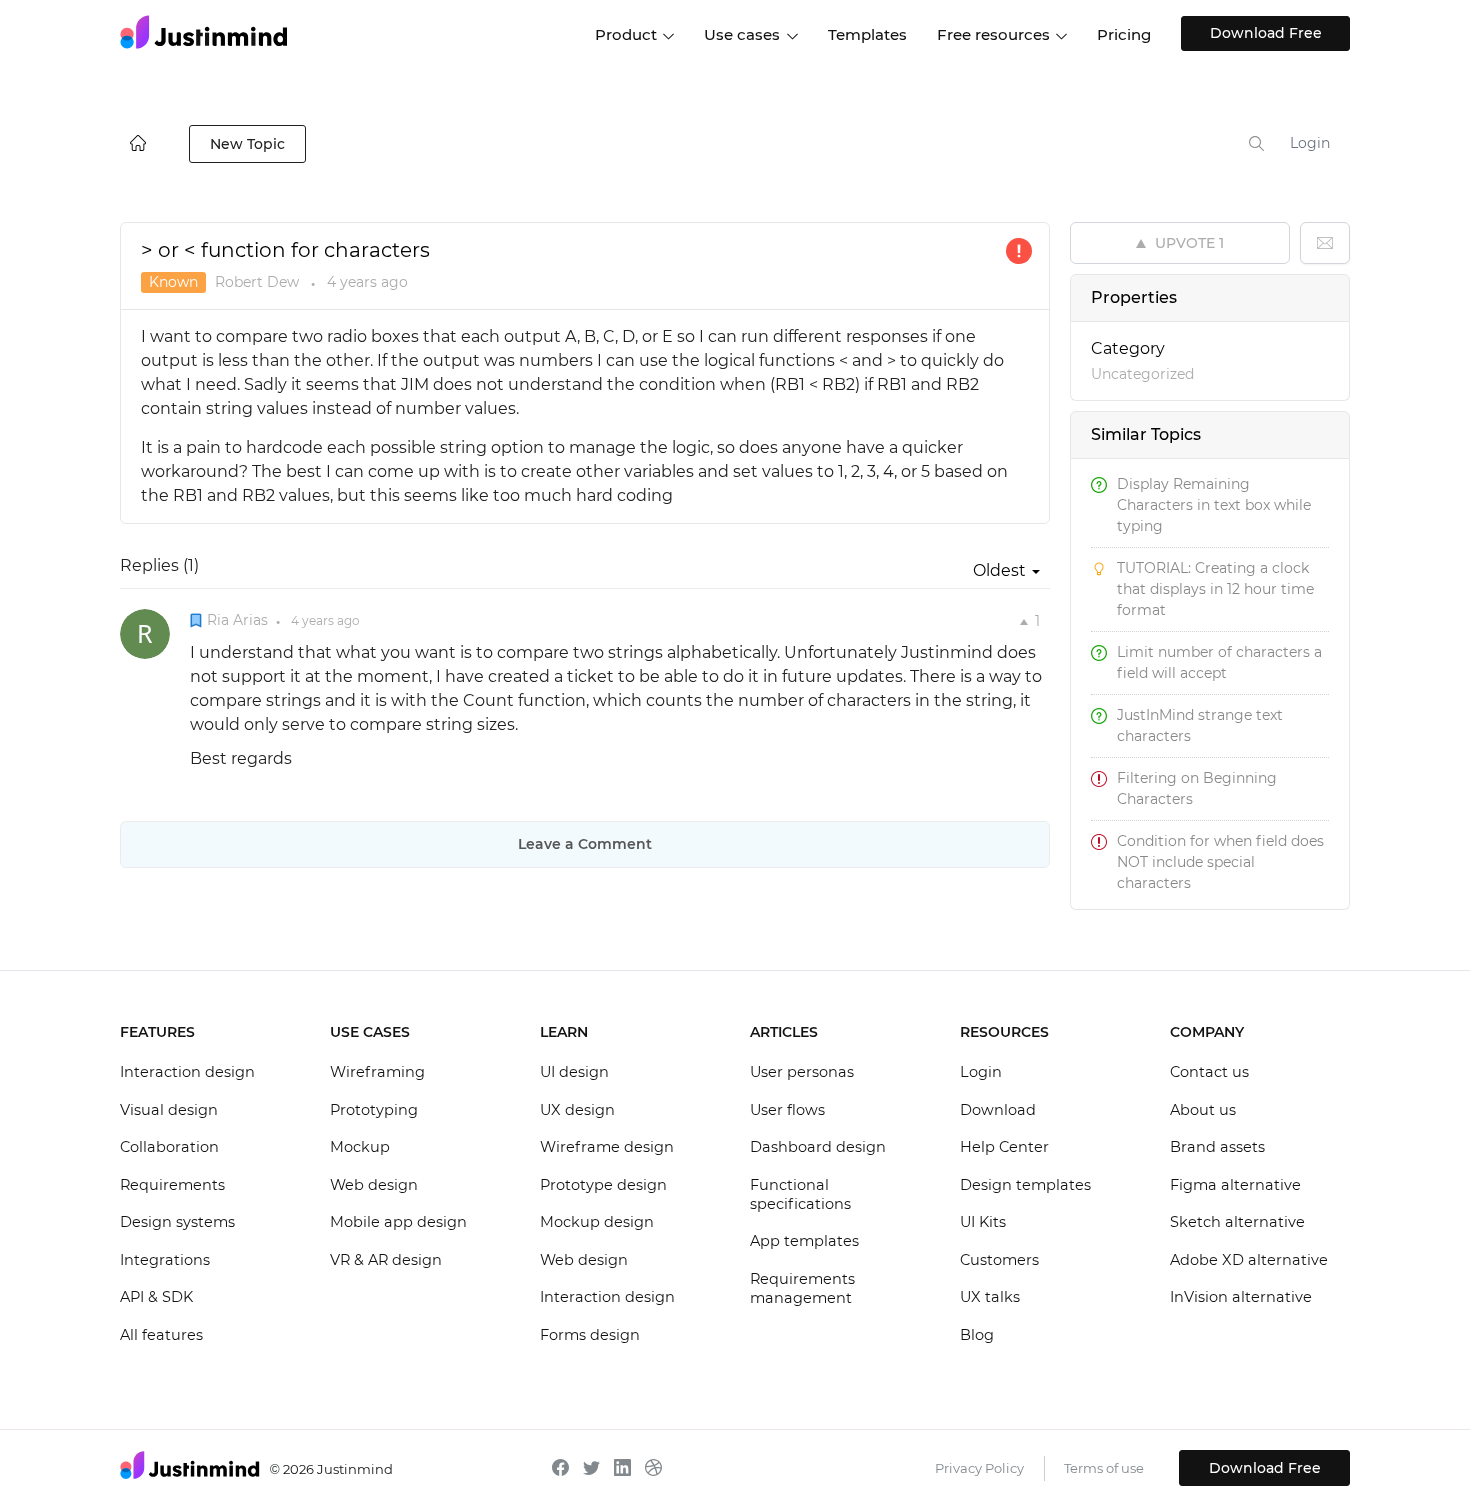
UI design (574, 1072)
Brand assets (1217, 1147)
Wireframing (377, 1072)
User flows (787, 1110)
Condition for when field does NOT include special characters (1220, 862)
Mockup (360, 1147)
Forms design (590, 1335)
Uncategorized (1142, 374)
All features (161, 1335)
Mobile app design (398, 1222)
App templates (804, 1241)
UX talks (990, 1297)
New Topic (247, 144)
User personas (802, 1072)
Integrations (165, 1260)
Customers (999, 1260)
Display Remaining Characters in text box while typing (1214, 505)
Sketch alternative (1237, 1222)
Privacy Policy (979, 1468)
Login (1310, 143)
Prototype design (603, 1185)
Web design (374, 1185)
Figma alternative (1235, 1185)
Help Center (1004, 1147)
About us (1203, 1110)
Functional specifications (800, 1195)
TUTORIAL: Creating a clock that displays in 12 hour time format (1215, 589)
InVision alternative (1241, 1297)
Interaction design (187, 1072)
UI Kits (983, 1222)
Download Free (1266, 33)
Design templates (1025, 1185)
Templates (867, 34)
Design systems (177, 1222)
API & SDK (156, 1297)
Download (998, 1110)
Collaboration (169, 1147)
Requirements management (802, 1289)
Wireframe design (607, 1147)
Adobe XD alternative (1249, 1260)
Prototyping (374, 1110)
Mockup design (597, 1222)
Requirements (172, 1185)
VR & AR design (386, 1260)
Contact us (1209, 1072)
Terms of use (1104, 1468)
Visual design (169, 1110)
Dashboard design (818, 1147)
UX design (577, 1110)
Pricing (1124, 34)
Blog (977, 1335)
